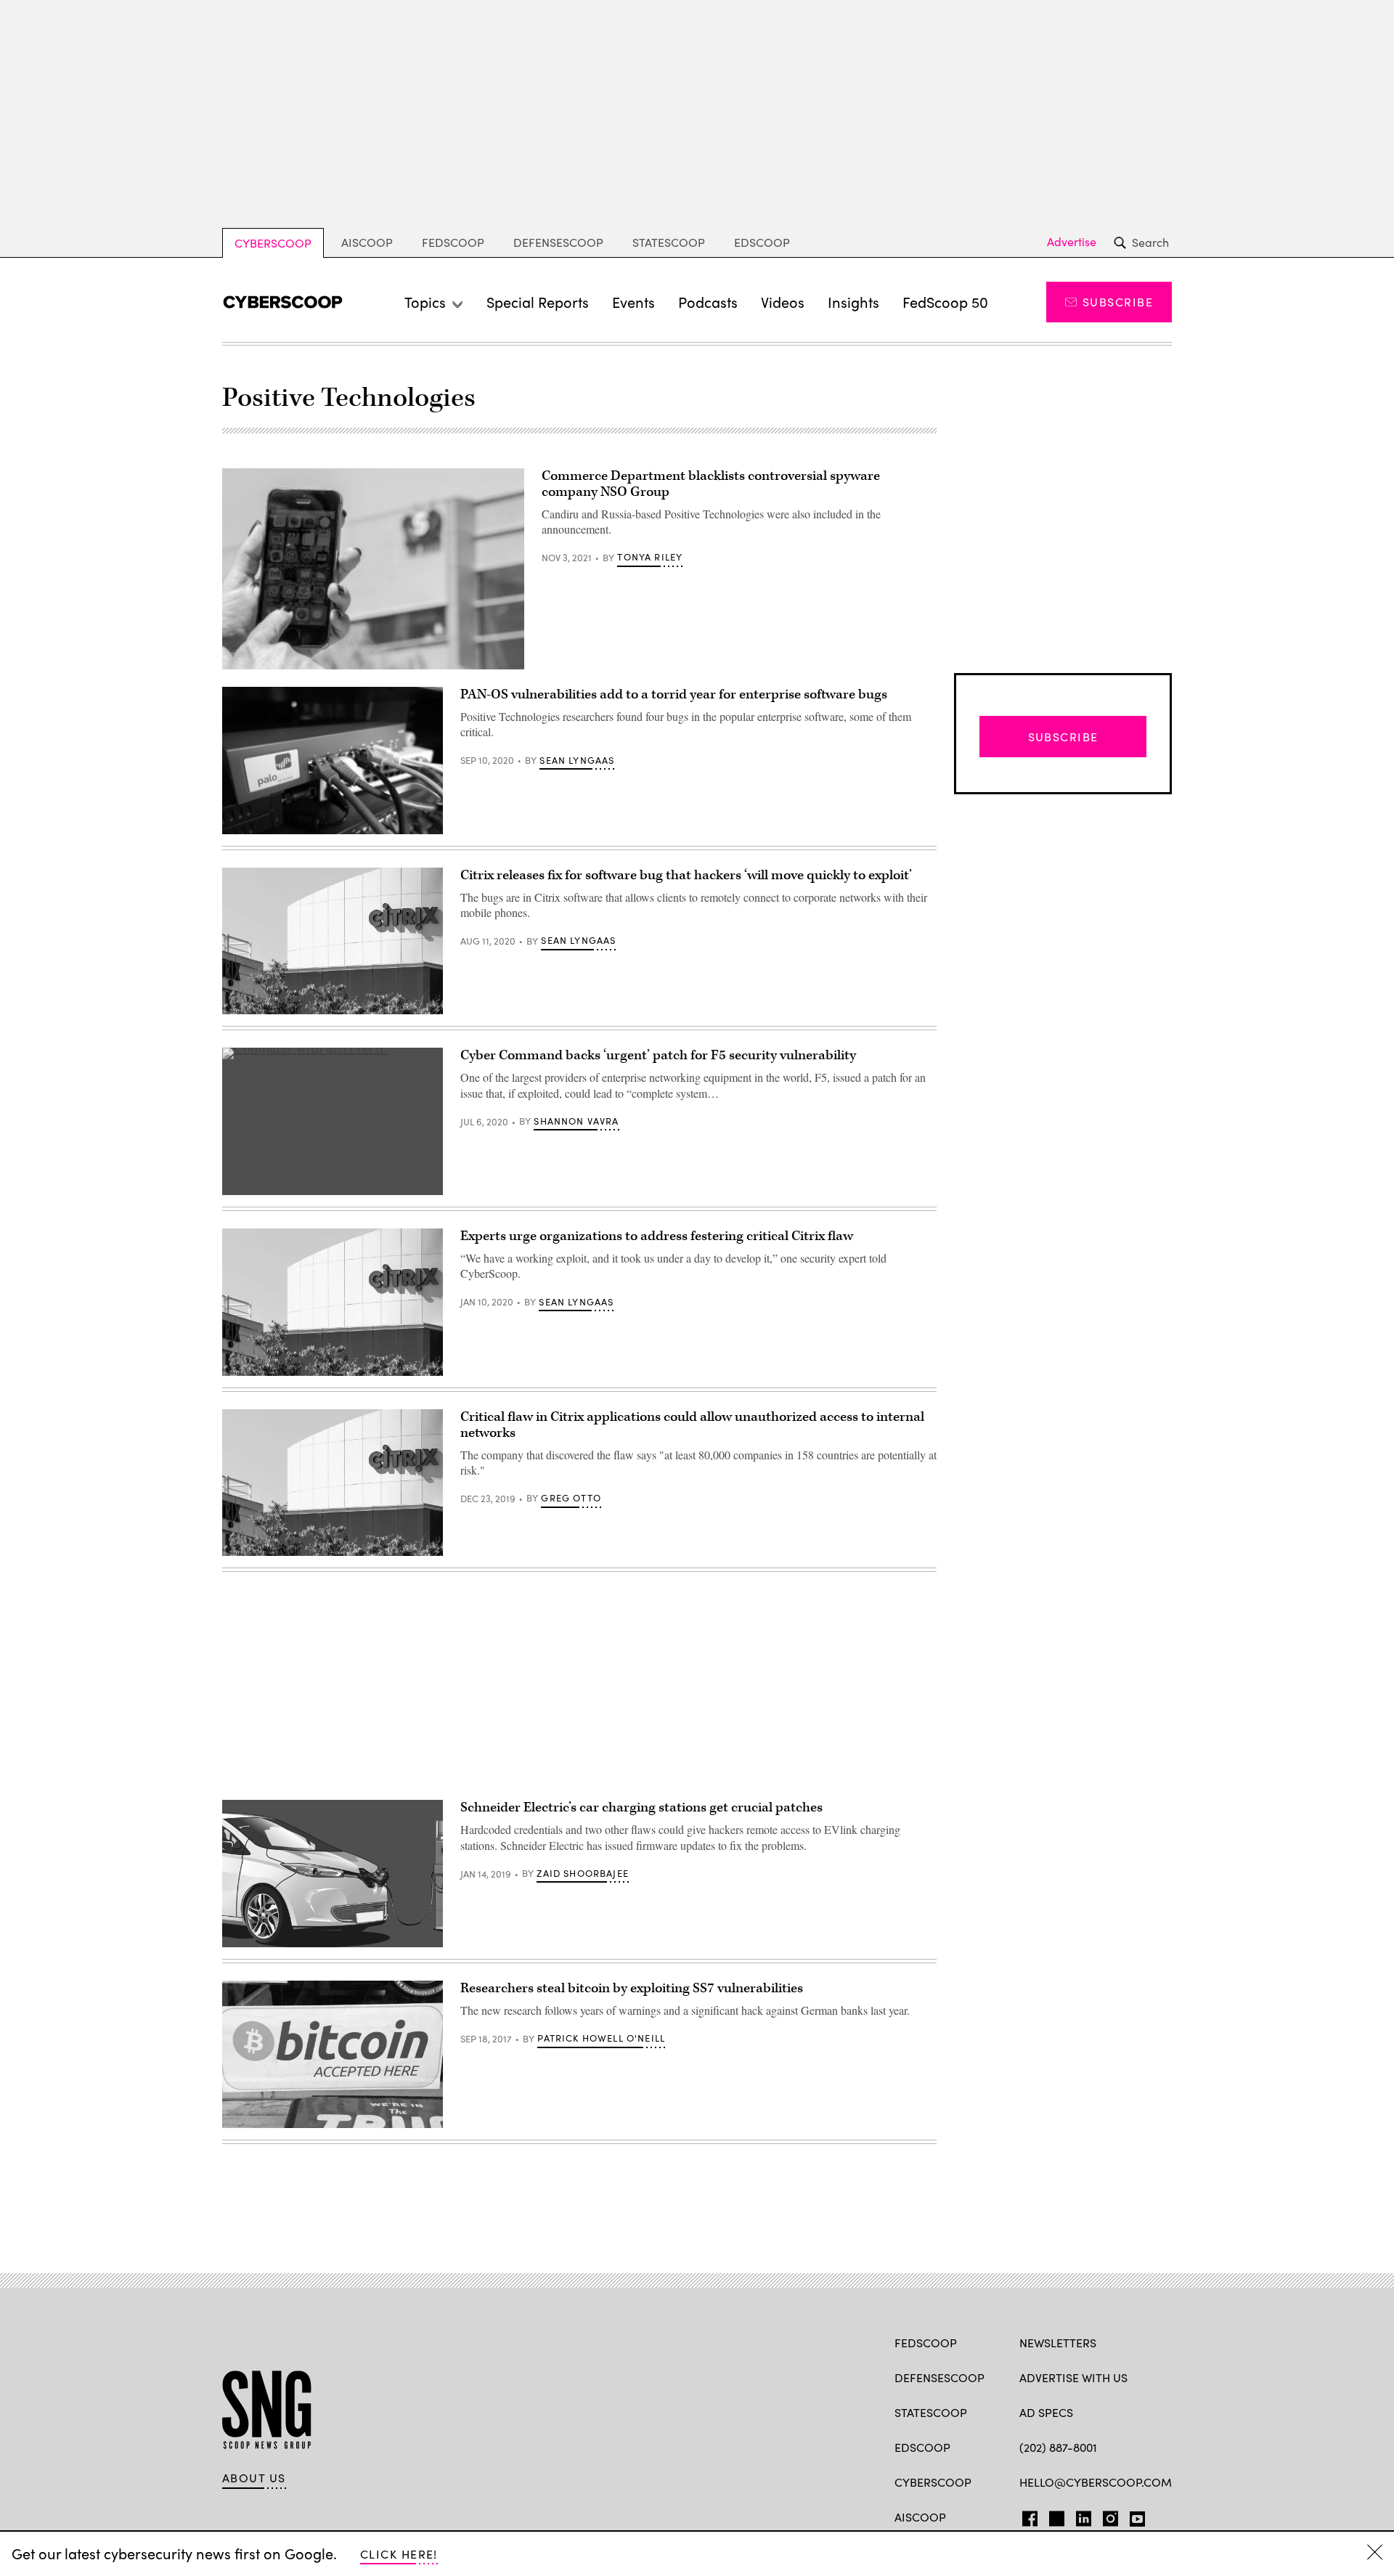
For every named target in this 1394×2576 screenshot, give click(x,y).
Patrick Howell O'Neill (601, 2038)
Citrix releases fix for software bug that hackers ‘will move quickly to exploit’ (686, 875)
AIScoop (367, 242)
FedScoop (453, 242)
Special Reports (538, 302)
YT (1134, 2516)
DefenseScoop (558, 242)
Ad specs (1046, 2412)
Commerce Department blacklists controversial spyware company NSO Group (711, 484)
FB (1026, 2516)
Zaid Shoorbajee (583, 1873)
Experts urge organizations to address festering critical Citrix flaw (657, 1236)
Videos (783, 302)
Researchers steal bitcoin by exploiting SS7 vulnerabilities (632, 1988)
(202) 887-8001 (1058, 2447)
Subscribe (1118, 302)
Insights (853, 302)
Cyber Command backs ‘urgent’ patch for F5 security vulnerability (658, 1055)
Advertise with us (1073, 2377)
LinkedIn (1084, 2516)
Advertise (1072, 242)
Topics (425, 302)
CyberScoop (273, 243)
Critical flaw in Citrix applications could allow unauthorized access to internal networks (692, 1425)
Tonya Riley (650, 557)
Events (633, 302)
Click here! (399, 2554)
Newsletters (1058, 2343)
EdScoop (762, 242)
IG (1106, 2516)
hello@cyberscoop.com (1096, 2482)
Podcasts (708, 302)
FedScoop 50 (945, 302)
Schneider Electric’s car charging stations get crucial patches (641, 1807)
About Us (254, 2478)
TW (1055, 2516)
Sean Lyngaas (577, 760)
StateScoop (669, 242)
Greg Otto (571, 1498)
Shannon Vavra (576, 1121)
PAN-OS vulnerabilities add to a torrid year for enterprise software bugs (674, 694)
